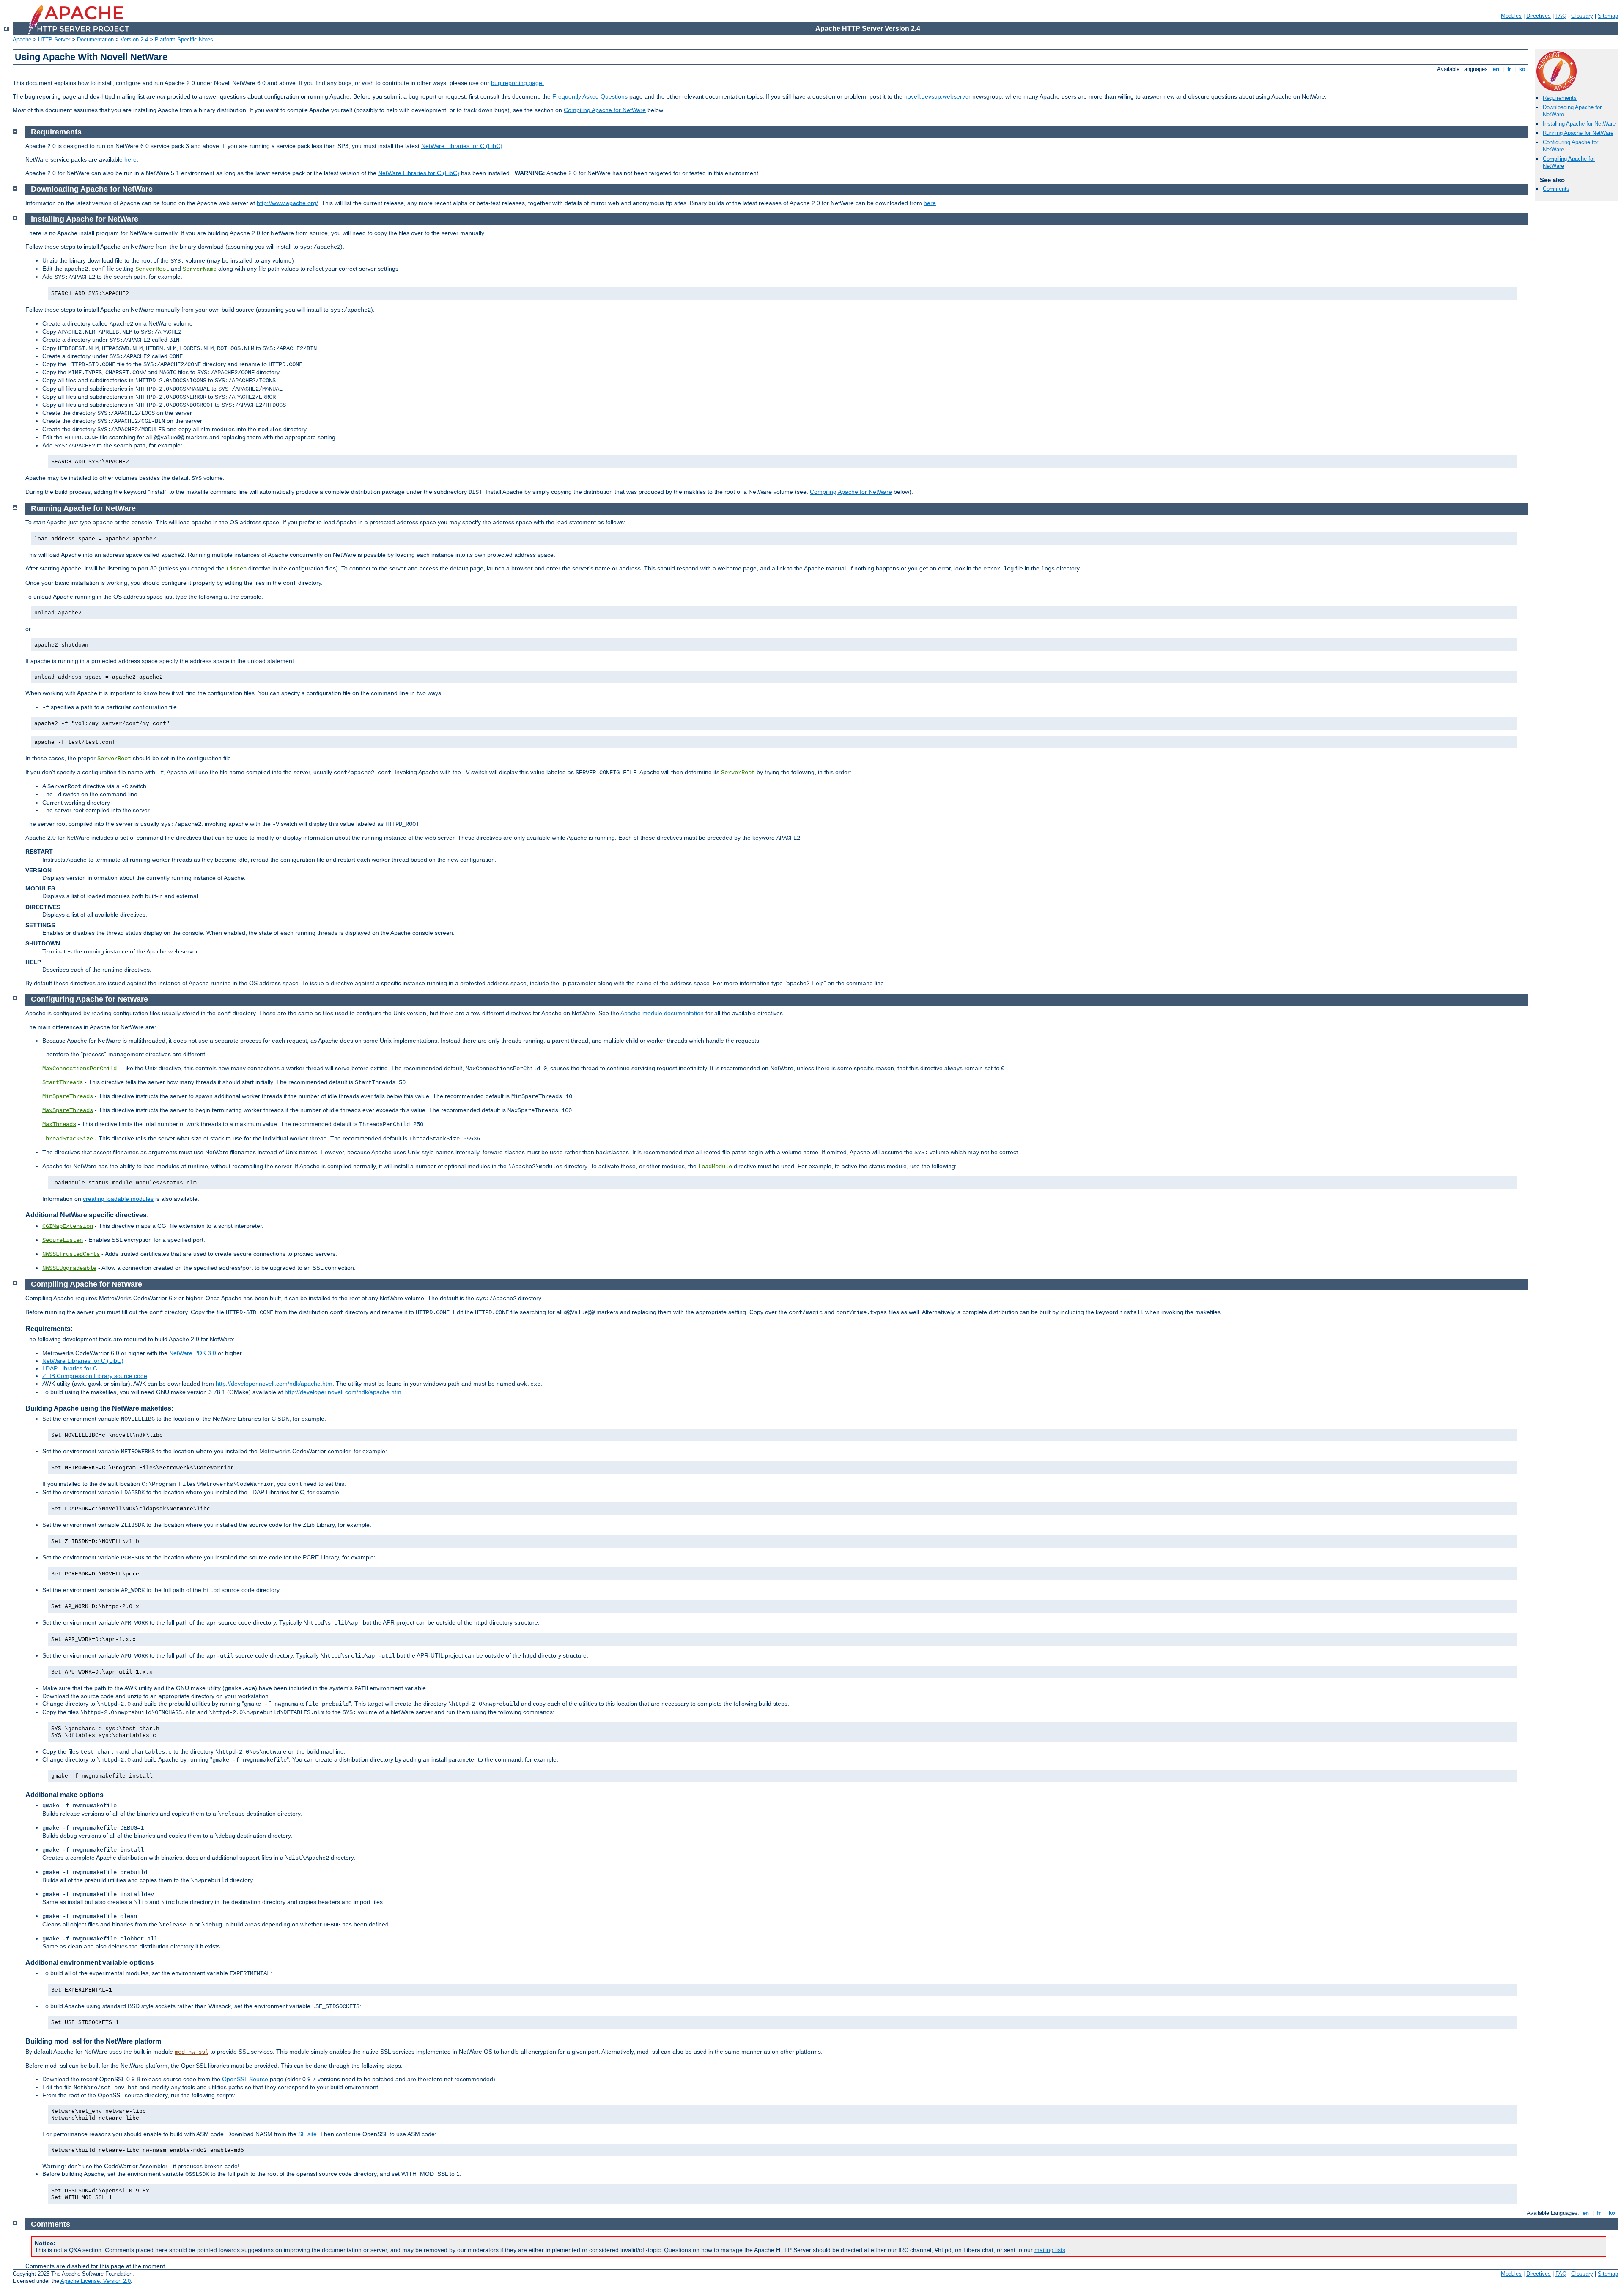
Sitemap (1608, 16)
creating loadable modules (118, 1199)
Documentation (95, 40)
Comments (1556, 189)
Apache (22, 40)
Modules (1511, 16)
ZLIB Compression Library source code (95, 1376)
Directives (1539, 16)
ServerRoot (152, 269)
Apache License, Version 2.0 (96, 2281)
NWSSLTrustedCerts (71, 1254)
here (130, 159)
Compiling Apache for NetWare (605, 110)
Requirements (1560, 98)
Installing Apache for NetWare (1579, 124)
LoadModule (715, 1167)
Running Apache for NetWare (1578, 133)
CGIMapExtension (68, 1226)
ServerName (200, 269)
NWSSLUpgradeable (69, 1268)
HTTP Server (54, 40)
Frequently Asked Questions (590, 96)
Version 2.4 (134, 40)
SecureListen (63, 1240)
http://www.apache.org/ (287, 203)
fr (1509, 69)
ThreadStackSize (68, 1139)
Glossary (1582, 16)
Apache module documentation (662, 1013)
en (1496, 69)
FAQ (1561, 16)
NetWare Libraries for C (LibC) (462, 146)
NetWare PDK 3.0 (193, 1353)
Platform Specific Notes (184, 40)
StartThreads (63, 1082)
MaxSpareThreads (68, 1110)
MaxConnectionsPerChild (80, 1069)
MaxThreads (59, 1124)
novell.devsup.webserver (937, 96)
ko (1522, 69)
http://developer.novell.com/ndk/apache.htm (274, 1384)
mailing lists (1050, 2250)
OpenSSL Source (245, 2079)
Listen (236, 569)
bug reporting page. (517, 83)
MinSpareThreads (68, 1096)
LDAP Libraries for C (70, 1368)
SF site (307, 2134)
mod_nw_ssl (192, 2052)
